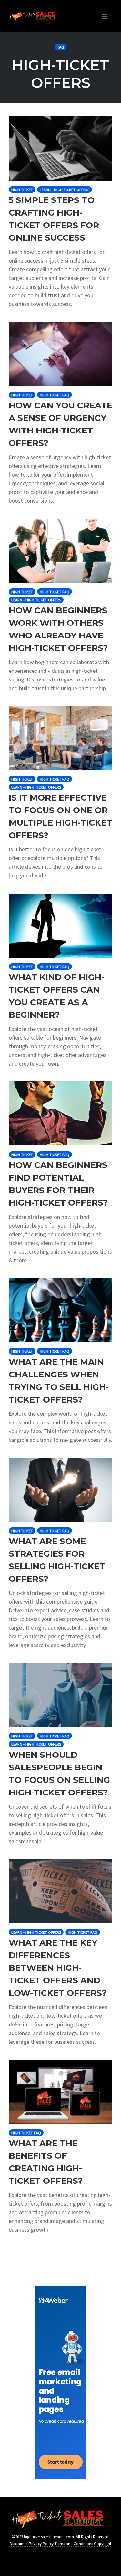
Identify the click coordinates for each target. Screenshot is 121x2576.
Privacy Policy (41, 2544)
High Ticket (22, 190)
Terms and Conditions (74, 2544)
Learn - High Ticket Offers (65, 190)
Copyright (103, 2544)
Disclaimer (19, 2544)
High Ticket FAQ (55, 395)
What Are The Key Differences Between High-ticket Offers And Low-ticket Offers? (58, 1968)
